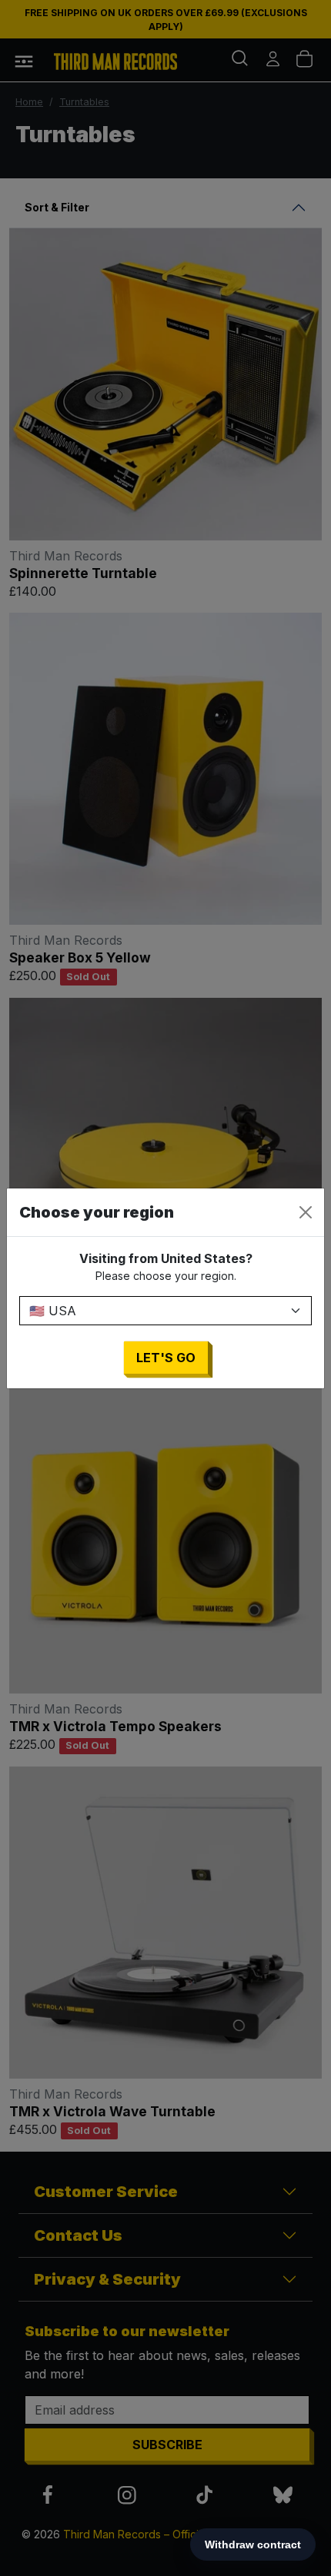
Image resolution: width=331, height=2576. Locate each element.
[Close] (306, 1212)
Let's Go (166, 1358)
